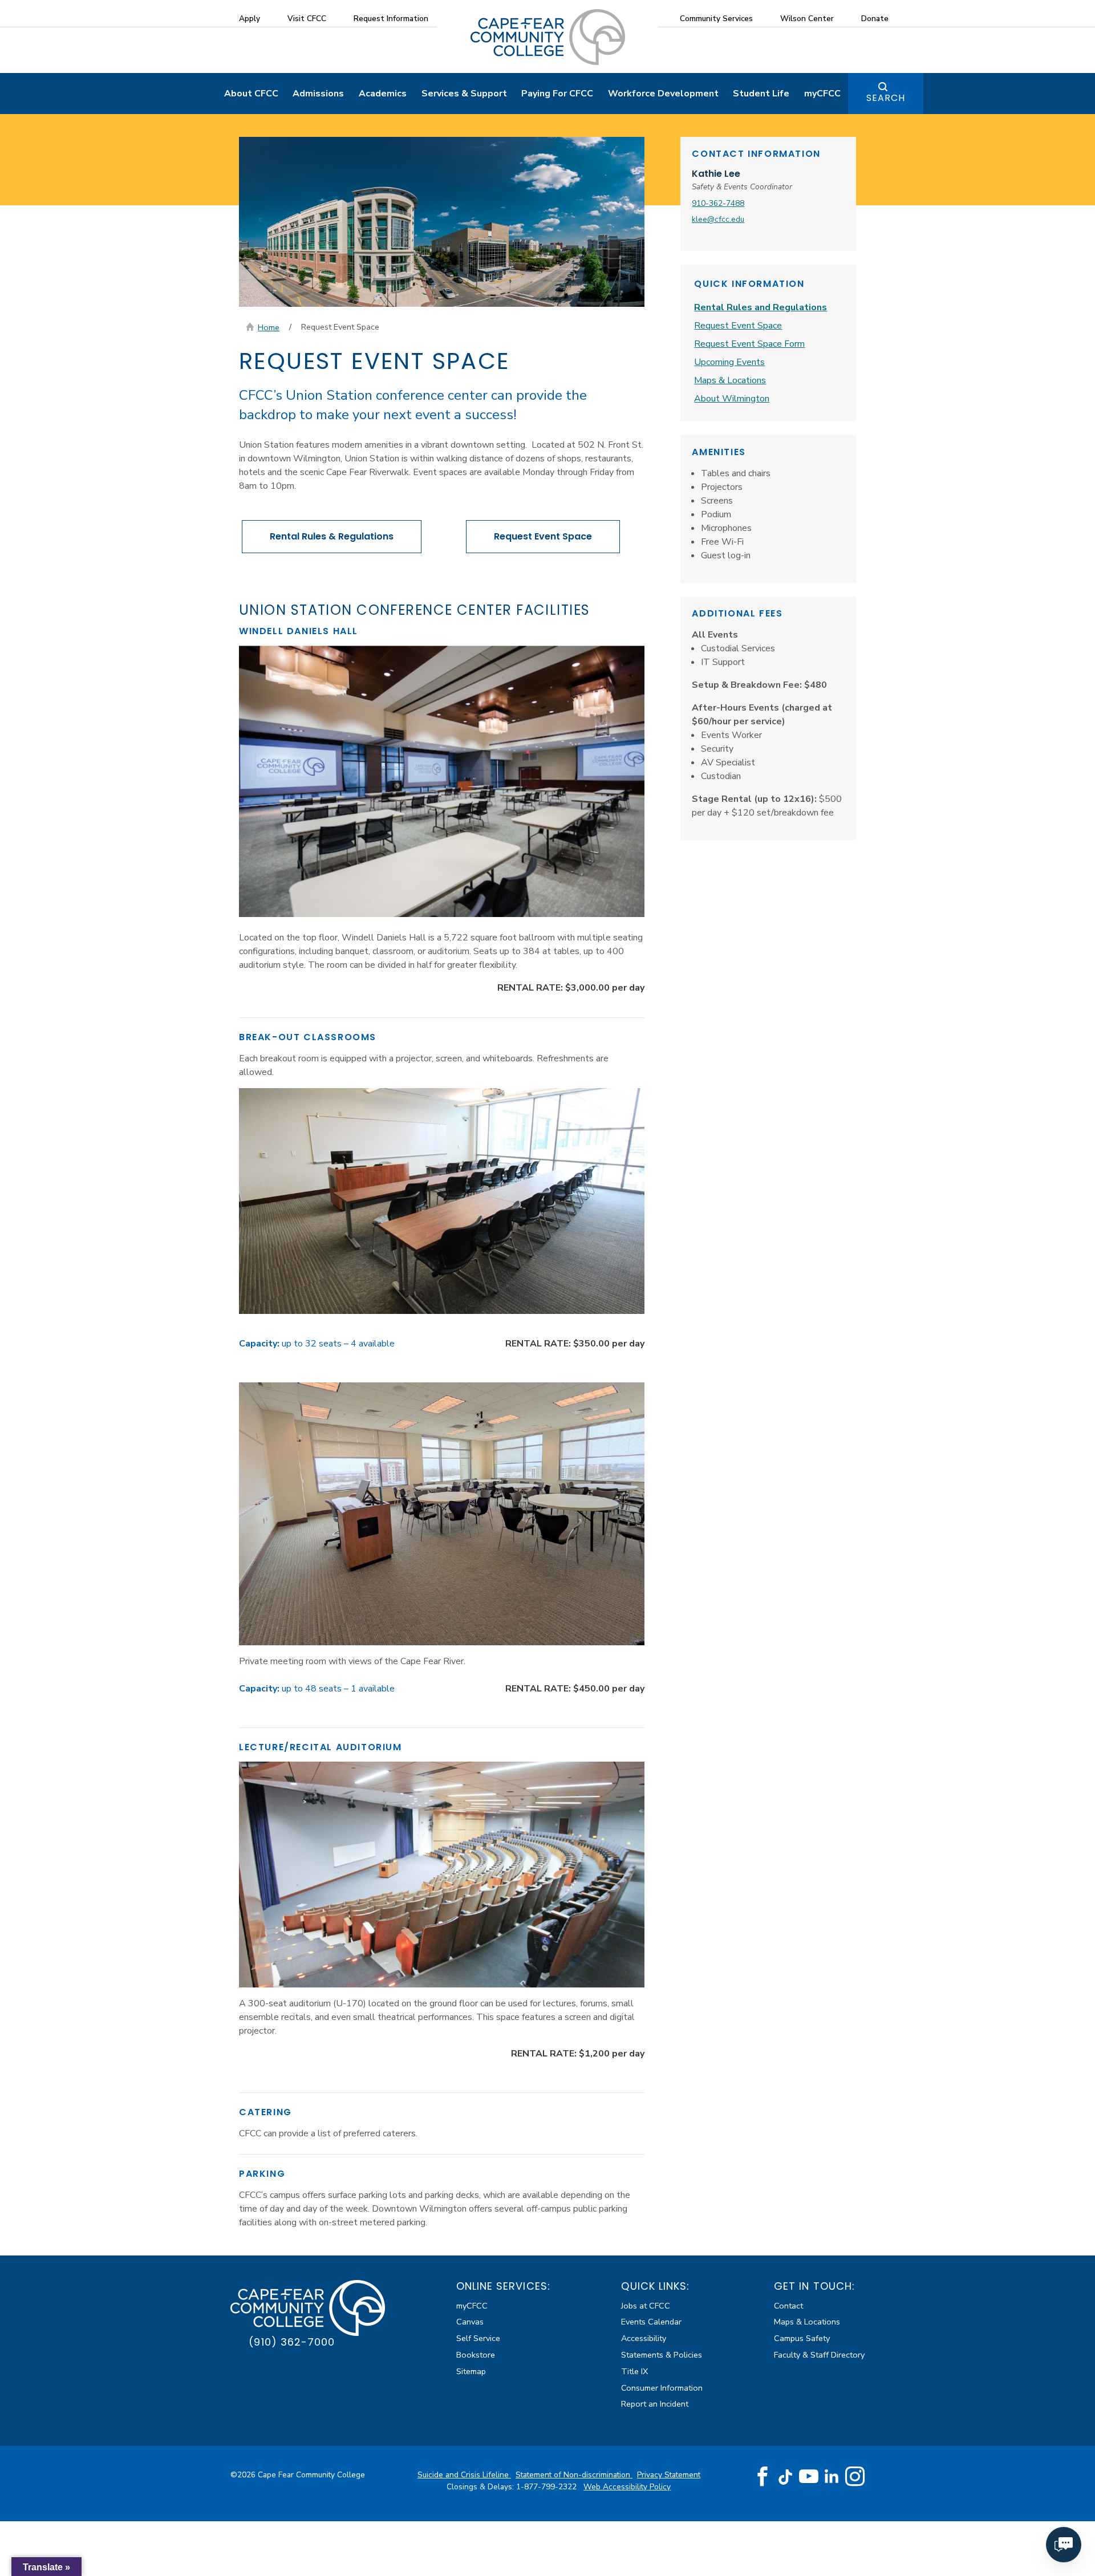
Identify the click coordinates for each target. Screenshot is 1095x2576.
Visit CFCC (307, 19)
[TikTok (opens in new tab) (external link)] (786, 2476)
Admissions (318, 94)
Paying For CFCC (557, 94)
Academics (383, 94)
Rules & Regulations (332, 536)
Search (886, 98)
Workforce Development (663, 94)
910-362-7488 (718, 203)
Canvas (470, 2322)
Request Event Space (738, 326)
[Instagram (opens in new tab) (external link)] (855, 2477)
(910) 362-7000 (292, 2342)
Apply (250, 19)
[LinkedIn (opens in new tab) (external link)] (832, 2476)
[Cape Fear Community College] (548, 36)
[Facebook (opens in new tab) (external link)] (763, 2477)
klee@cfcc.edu (718, 219)
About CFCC (251, 94)
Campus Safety (802, 2338)
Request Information (391, 19)
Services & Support (464, 94)
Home (269, 327)
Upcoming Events (729, 362)
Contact (788, 2306)
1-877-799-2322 (547, 2487)
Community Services (716, 19)
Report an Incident (655, 2404)
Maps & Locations (730, 380)
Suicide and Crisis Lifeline (464, 2475)
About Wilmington (732, 399)
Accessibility (644, 2338)
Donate (875, 19)
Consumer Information (662, 2388)
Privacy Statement (669, 2475)
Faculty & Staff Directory (819, 2355)
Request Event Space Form (749, 344)
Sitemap (471, 2371)
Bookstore (476, 2355)
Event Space (543, 536)
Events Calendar (651, 2322)
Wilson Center (807, 19)
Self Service (478, 2338)
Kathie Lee (716, 174)
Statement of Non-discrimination (574, 2475)
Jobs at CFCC (646, 2306)
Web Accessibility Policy (627, 2487)
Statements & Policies (662, 2355)
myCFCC (822, 94)
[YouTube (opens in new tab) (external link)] (809, 2477)
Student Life (761, 94)
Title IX (634, 2371)
